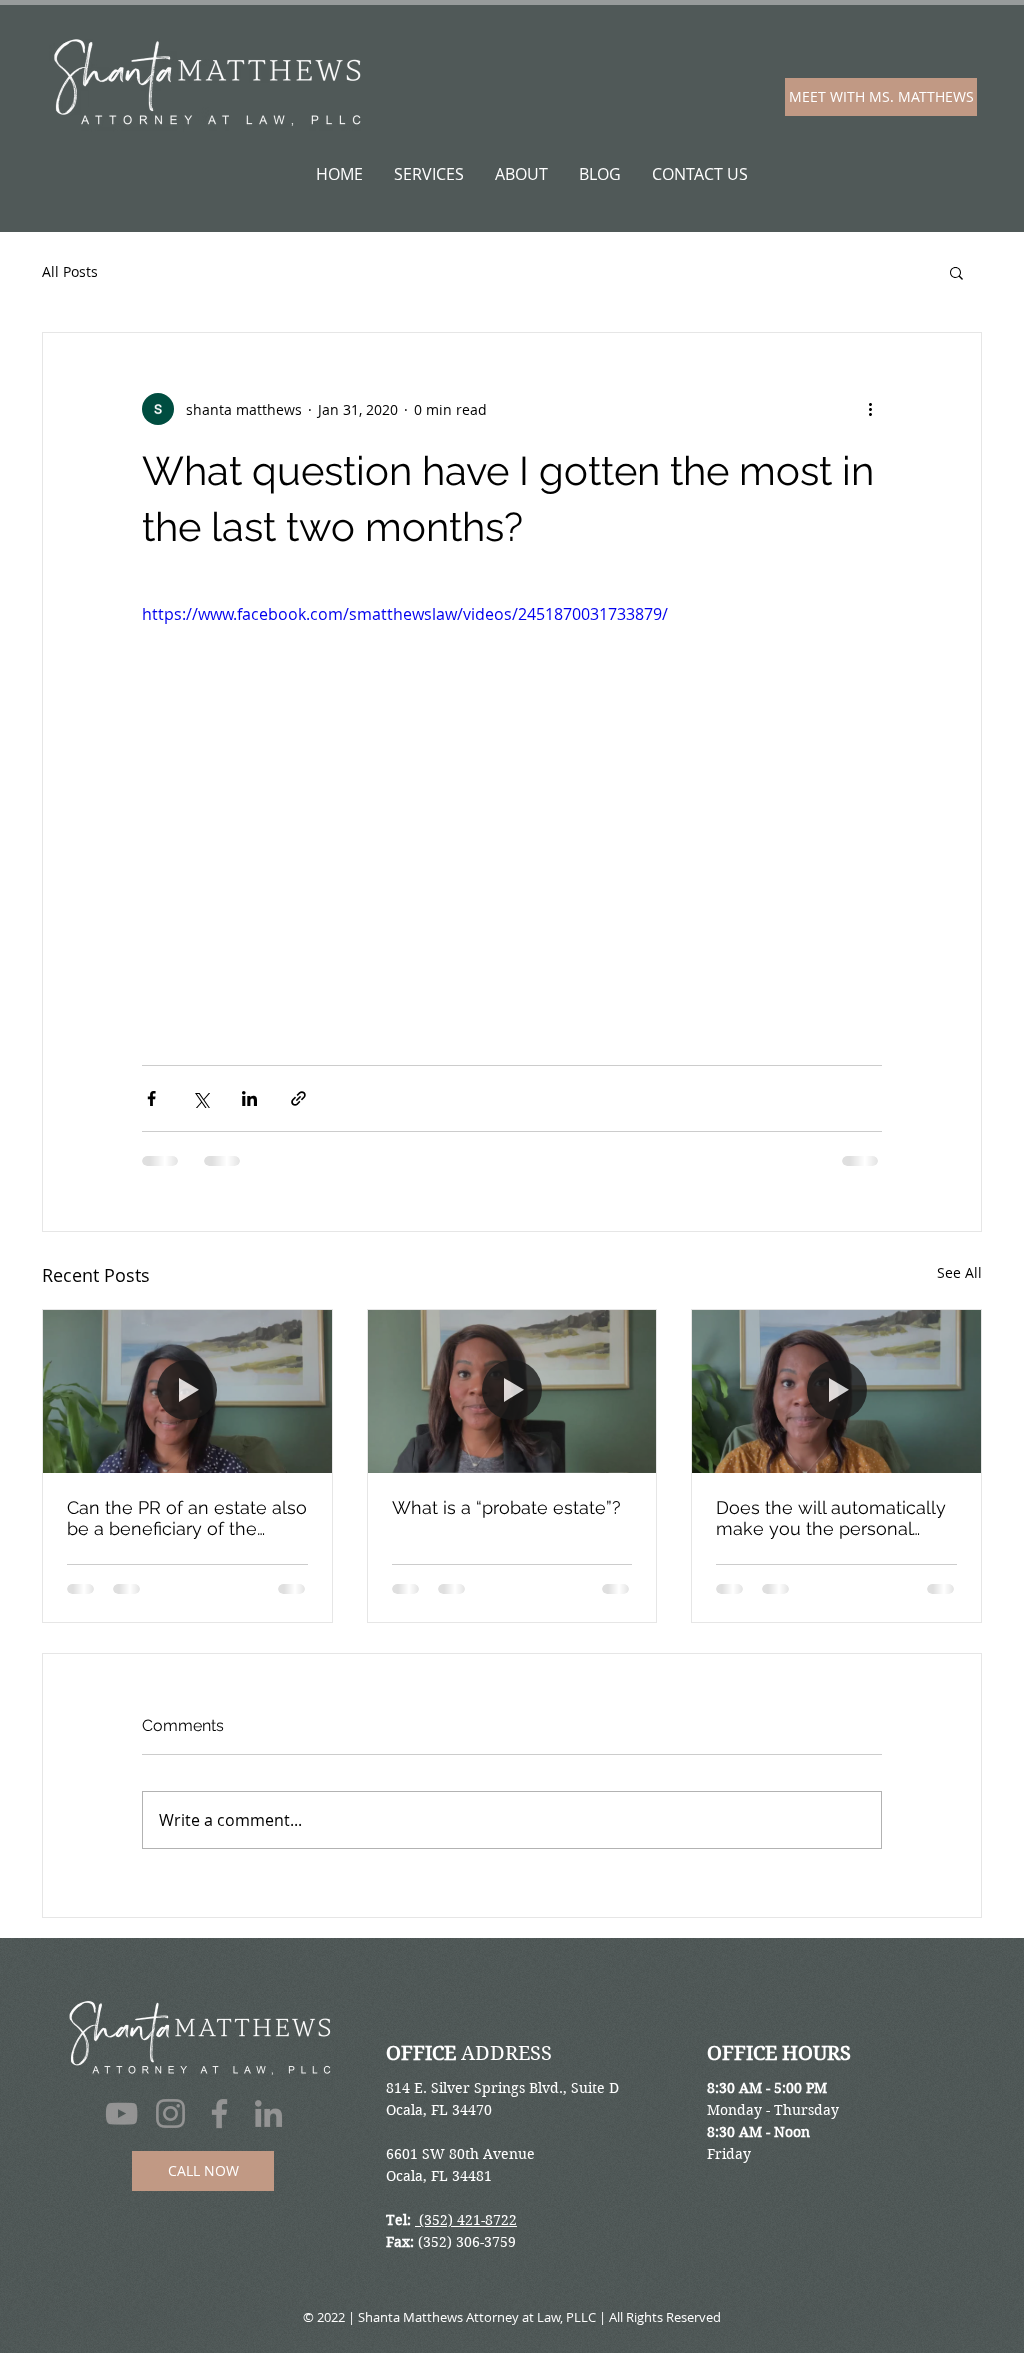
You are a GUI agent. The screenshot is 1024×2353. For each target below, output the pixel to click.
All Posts (70, 271)
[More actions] (870, 409)
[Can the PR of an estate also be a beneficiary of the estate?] (187, 1391)
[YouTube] (121, 2132)
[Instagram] (170, 2132)
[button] (956, 272)
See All (959, 1272)
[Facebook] (219, 2132)
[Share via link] (298, 1098)
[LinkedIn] (268, 2132)
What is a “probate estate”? (506, 1507)
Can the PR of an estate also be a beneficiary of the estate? (187, 1518)
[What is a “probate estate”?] (512, 1391)
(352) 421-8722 (466, 2239)
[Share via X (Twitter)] (200, 1098)
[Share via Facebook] (151, 1098)
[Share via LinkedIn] (249, 1098)
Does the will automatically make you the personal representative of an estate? (835, 1518)
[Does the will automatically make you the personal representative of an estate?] (836, 1391)
